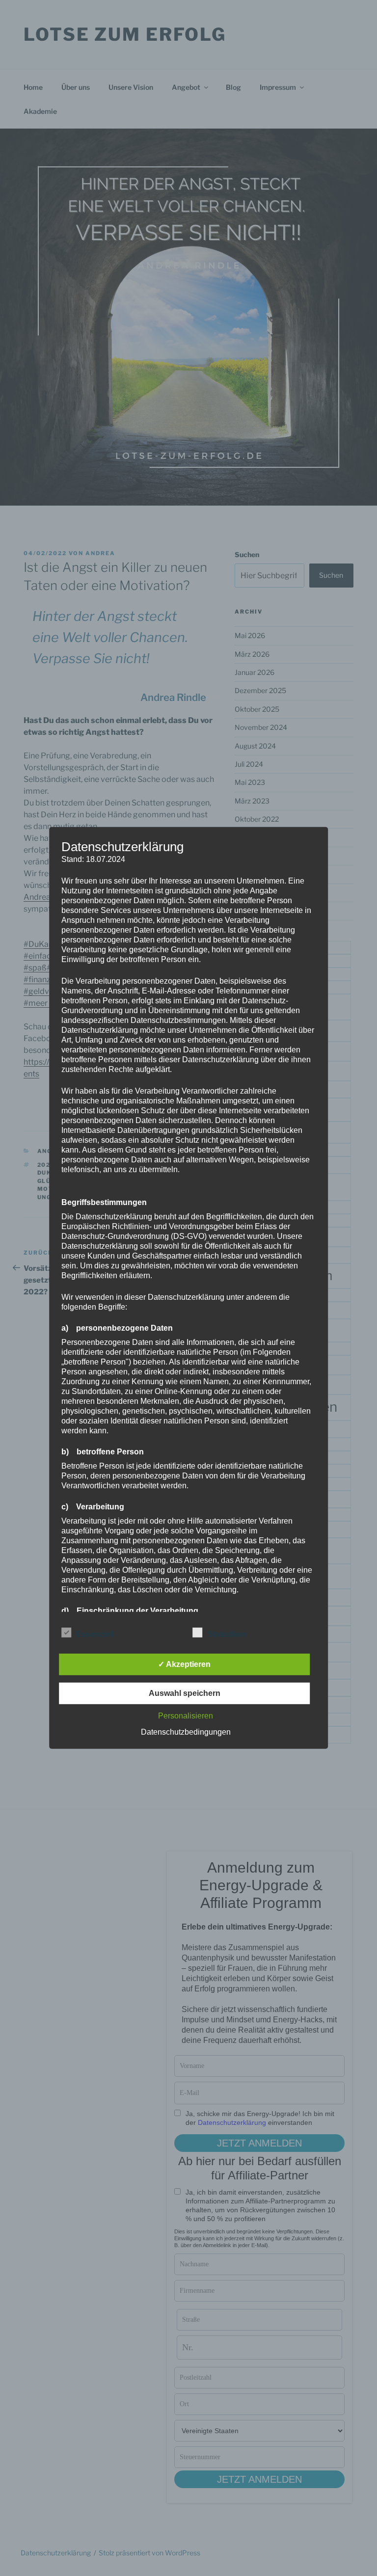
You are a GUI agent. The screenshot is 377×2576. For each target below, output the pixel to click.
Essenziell (95, 1634)
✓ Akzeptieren (184, 1664)
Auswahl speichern (185, 1693)
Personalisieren (186, 1716)
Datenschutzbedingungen (186, 1732)
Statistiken (227, 1634)
